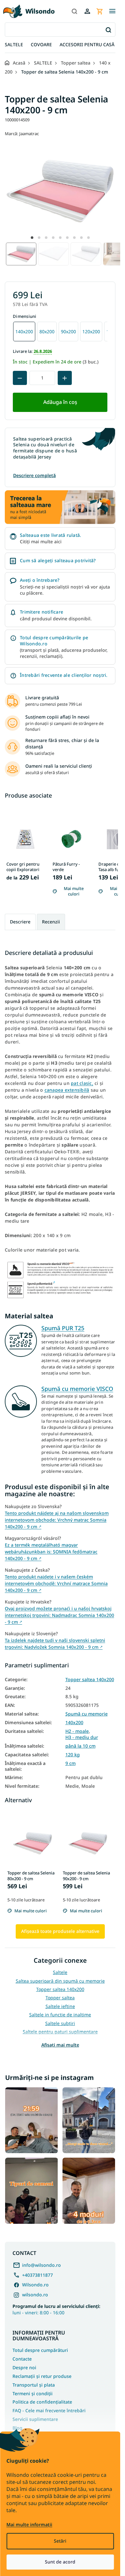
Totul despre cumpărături (40, 2350)
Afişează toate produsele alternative (60, 1931)
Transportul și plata (34, 2385)
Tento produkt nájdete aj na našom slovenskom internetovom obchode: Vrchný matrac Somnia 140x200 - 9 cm (57, 1520)
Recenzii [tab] (51, 922)
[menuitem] (14, 45)
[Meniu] (112, 11)
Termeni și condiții (33, 2393)
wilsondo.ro (35, 2295)
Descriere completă (34, 475)
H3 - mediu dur (82, 1737)
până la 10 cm (80, 1746)
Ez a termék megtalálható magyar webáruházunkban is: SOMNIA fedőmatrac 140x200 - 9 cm (51, 1552)
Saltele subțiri (60, 2023)
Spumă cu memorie (87, 1714)
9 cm (71, 1763)
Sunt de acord (60, 2562)
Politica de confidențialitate (42, 2402)
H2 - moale (77, 1731)
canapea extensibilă (67, 1090)
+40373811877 (37, 2275)
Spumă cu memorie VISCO (77, 1389)
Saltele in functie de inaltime (60, 2015)
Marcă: (22, 134)
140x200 (74, 1723)
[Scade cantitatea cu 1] (20, 378)
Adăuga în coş (60, 402)
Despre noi (24, 2367)
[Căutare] (74, 11)
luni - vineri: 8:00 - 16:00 (56, 2309)
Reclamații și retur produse (42, 2376)
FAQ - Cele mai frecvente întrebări (49, 2410)
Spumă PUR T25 (63, 1328)
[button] (32, 238)
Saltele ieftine (60, 2006)
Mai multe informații (29, 2524)
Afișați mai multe (60, 2045)
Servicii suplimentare (35, 2419)
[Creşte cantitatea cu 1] (65, 378)
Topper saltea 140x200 (90, 1680)
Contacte (22, 2359)
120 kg (73, 1755)
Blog (17, 2428)
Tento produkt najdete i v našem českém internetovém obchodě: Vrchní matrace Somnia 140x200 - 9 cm (56, 1583)
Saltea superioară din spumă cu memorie (60, 1981)
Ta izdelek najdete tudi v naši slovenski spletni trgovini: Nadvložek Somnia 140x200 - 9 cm (55, 1644)
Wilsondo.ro (35, 2285)
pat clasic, (82, 1083)
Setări (60, 2541)
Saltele (60, 1972)
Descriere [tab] (20, 922)
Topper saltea (60, 1998)
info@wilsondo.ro (42, 2265)
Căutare (108, 30)
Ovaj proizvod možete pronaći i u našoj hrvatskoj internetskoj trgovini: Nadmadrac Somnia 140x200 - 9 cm (59, 1615)
